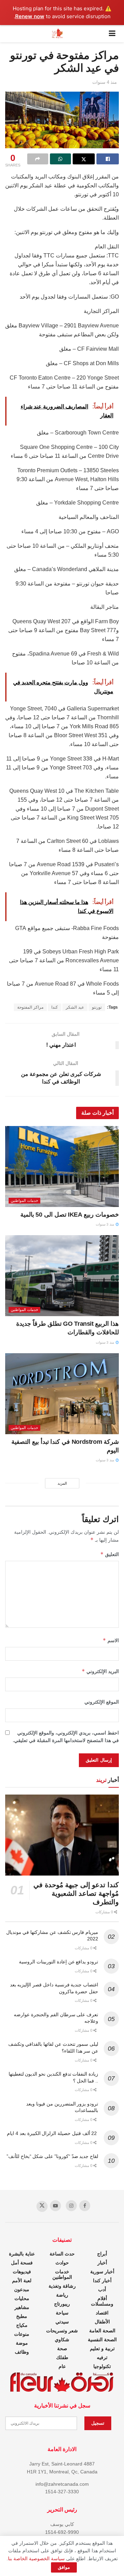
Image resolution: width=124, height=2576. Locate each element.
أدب (102, 2289)
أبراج (102, 2254)
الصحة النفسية (102, 2340)
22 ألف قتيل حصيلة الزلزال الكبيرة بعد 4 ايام (53, 2133)
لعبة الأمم (22, 2281)
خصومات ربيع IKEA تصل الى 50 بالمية (70, 1215)
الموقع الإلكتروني (102, 1702)
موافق (64, 2567)
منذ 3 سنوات (105, 1224)
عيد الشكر (75, 1007)
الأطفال (102, 2322)
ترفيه (102, 2357)
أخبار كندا (102, 2281)
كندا (55, 1007)
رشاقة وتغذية (62, 2286)
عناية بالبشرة (22, 2254)
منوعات (22, 2334)
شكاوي (62, 2340)
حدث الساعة (62, 2254)
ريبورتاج (62, 2304)
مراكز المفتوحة (30, 1007)
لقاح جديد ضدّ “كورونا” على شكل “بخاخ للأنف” (52, 2156)
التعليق (110, 1554)
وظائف (22, 2352)
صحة (62, 2348)
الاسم (111, 1640)
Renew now (30, 16)
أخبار (102, 2263)
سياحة (62, 2313)
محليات (22, 2298)
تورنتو (97, 1007)
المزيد (62, 1483)
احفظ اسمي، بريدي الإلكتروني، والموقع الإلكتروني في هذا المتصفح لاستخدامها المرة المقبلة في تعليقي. (66, 1737)
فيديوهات (22, 2272)
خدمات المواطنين (24, 1200)
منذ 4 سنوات (105, 82)
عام (62, 2366)
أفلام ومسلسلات (102, 2301)
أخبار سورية (102, 2272)
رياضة (62, 2295)
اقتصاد (102, 2313)
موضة (22, 2343)
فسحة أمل (22, 2263)
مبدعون (22, 2289)
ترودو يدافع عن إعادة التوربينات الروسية (59, 1962)
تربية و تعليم (102, 2348)
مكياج (22, 2325)
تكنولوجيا (102, 2366)
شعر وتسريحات (62, 2331)
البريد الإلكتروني (100, 1671)
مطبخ (22, 2316)
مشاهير (22, 2307)
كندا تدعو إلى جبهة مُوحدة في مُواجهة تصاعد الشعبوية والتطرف (76, 1893)
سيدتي (62, 2322)
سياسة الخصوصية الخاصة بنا (36, 2558)
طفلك (62, 2357)
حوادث (62, 2263)
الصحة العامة (102, 2331)
